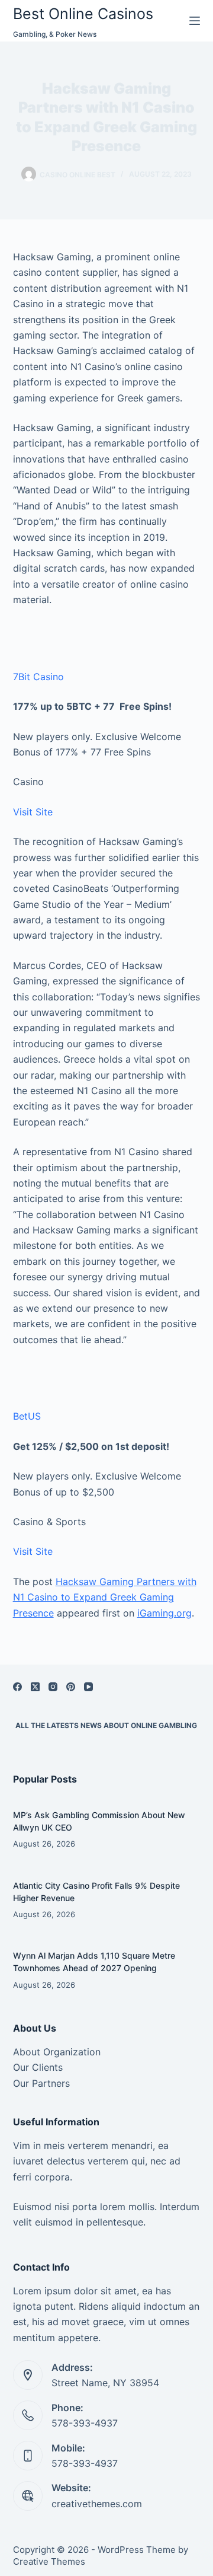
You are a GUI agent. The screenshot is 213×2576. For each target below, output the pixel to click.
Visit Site (33, 812)
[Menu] (195, 21)
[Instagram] (53, 1687)
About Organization (57, 2052)
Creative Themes (49, 2561)
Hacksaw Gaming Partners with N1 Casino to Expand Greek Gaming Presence (105, 1597)
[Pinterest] (71, 1687)
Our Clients (38, 2067)
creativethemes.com (97, 2504)
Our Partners (41, 2083)
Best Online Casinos (83, 14)
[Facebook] (17, 1687)
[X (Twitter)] (35, 1687)
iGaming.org (164, 1613)
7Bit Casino (38, 677)
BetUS (27, 1416)
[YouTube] (88, 1687)
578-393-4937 (85, 2423)
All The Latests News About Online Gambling (106, 1725)
